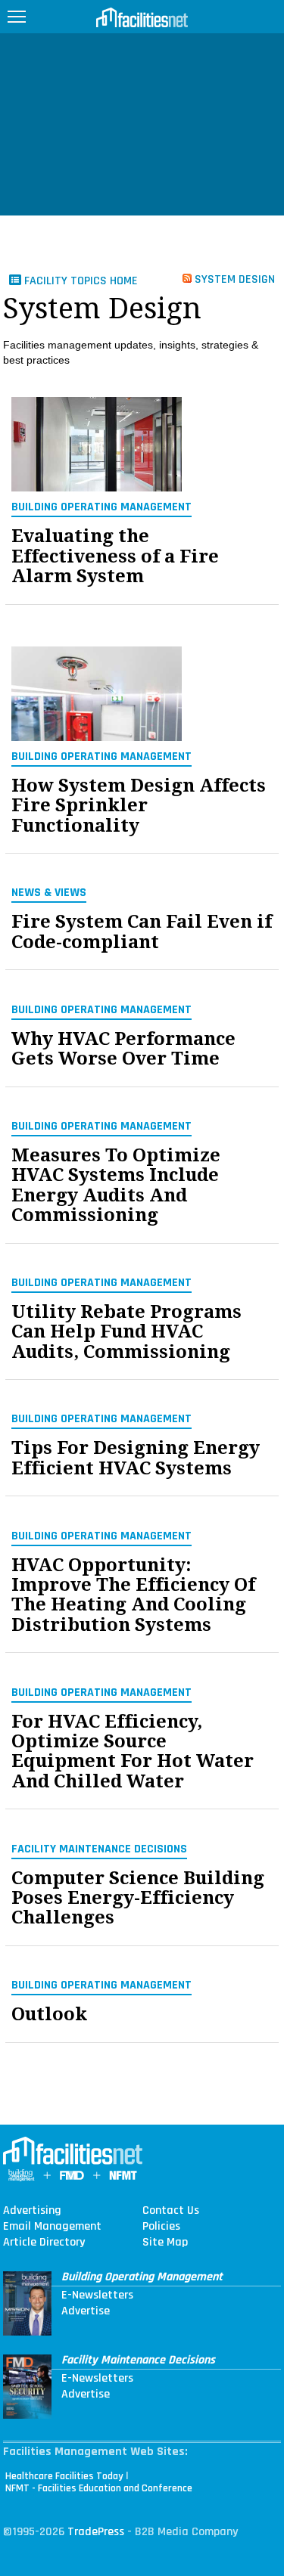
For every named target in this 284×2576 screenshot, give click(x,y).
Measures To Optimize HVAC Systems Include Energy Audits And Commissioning (116, 1186)
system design (233, 279)
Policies (161, 2227)
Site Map (165, 2243)
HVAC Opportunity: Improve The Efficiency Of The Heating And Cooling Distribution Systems (133, 1595)
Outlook (49, 2014)
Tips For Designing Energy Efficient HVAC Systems (136, 1458)
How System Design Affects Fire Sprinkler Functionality (139, 806)
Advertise (86, 2311)
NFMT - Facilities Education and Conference (99, 2488)
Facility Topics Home (80, 281)
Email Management (52, 2227)
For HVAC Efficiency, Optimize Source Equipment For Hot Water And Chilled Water (133, 1752)
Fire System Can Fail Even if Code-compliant (142, 932)
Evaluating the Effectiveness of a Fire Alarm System (115, 556)
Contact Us (171, 2211)
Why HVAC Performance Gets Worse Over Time (123, 1049)
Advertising (32, 2211)
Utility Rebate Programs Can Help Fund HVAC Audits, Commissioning (126, 1332)
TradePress (96, 2532)
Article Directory (44, 2243)
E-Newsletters (97, 2295)
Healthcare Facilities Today (64, 2476)
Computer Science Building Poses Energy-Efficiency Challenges (138, 1898)
